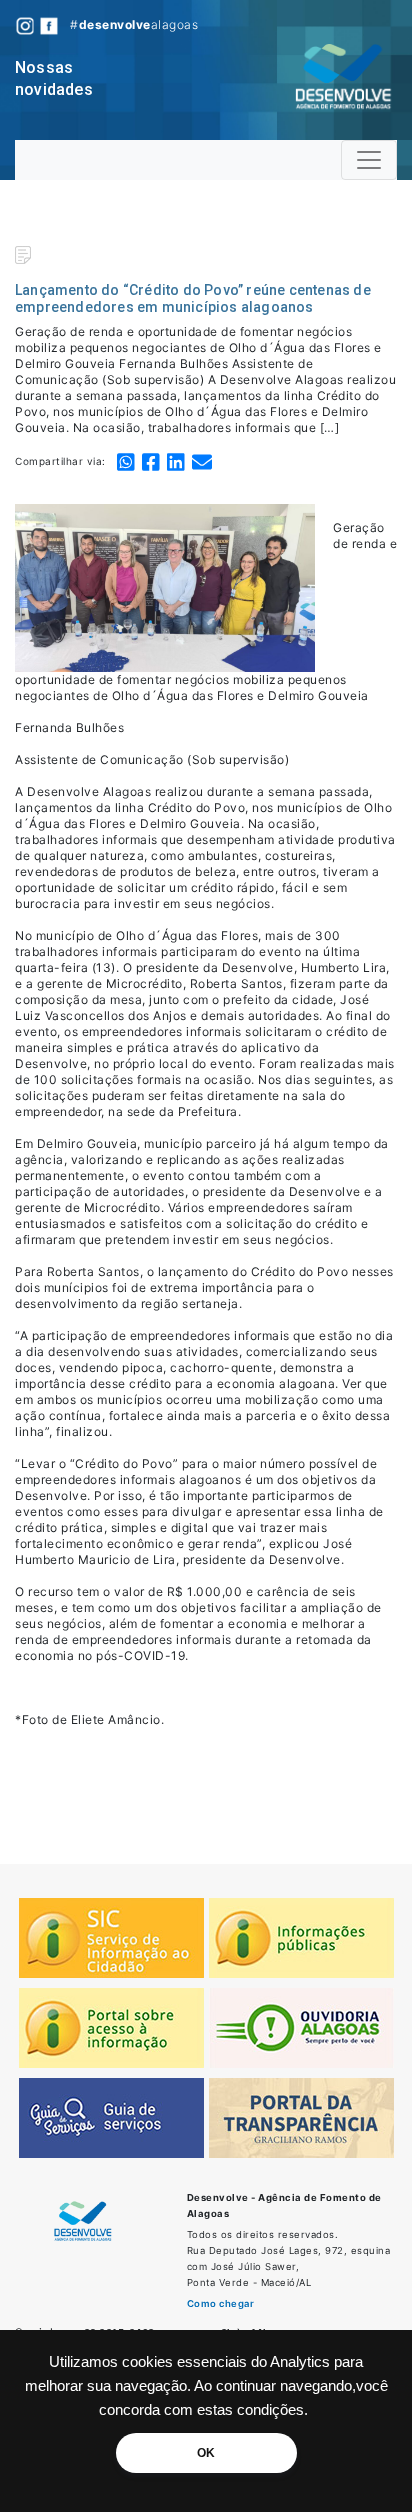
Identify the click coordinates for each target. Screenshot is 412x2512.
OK (206, 2453)
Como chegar (221, 2303)
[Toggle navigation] (369, 160)
